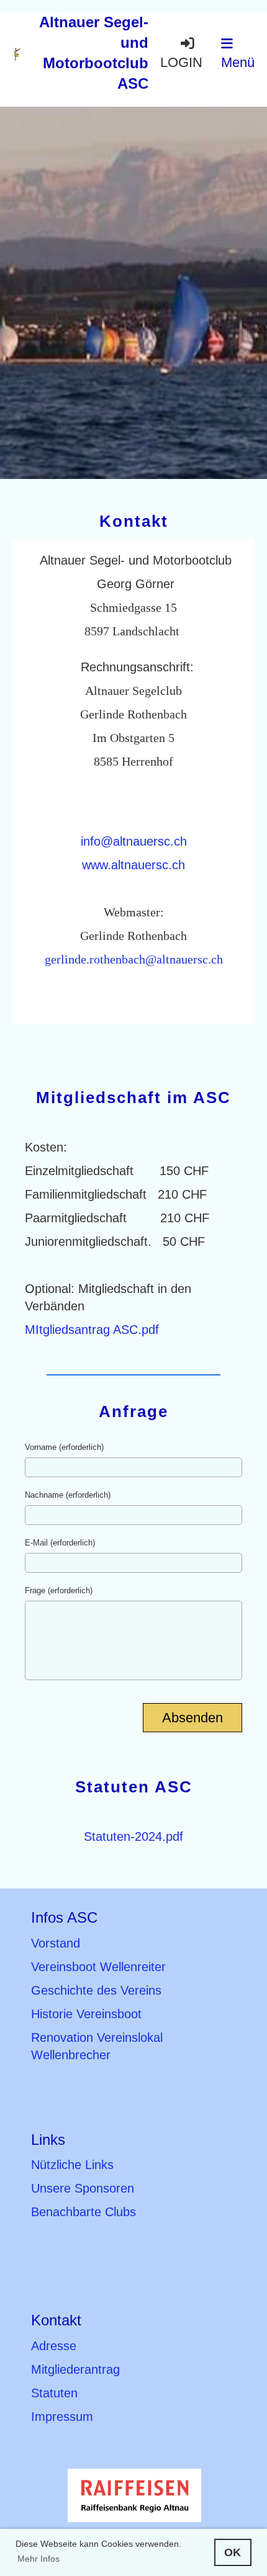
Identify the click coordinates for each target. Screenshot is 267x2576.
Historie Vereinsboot (86, 2014)
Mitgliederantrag (75, 2369)
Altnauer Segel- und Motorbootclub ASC (94, 53)
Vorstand (56, 1943)
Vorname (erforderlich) (64, 1447)
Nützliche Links (72, 2165)
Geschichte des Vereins (96, 1990)
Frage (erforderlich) (59, 1590)
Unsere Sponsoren (83, 2188)
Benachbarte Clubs (84, 2212)
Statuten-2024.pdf (133, 1836)
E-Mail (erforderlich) (60, 1543)
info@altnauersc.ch (134, 841)
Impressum (62, 2417)
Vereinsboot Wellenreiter (98, 1967)
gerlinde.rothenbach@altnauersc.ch (134, 959)
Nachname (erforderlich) (68, 1495)
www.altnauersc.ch (133, 865)
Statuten (54, 2393)
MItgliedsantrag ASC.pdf (92, 1330)
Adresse (54, 2346)
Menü (238, 63)
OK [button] (233, 2552)
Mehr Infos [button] (38, 2559)
